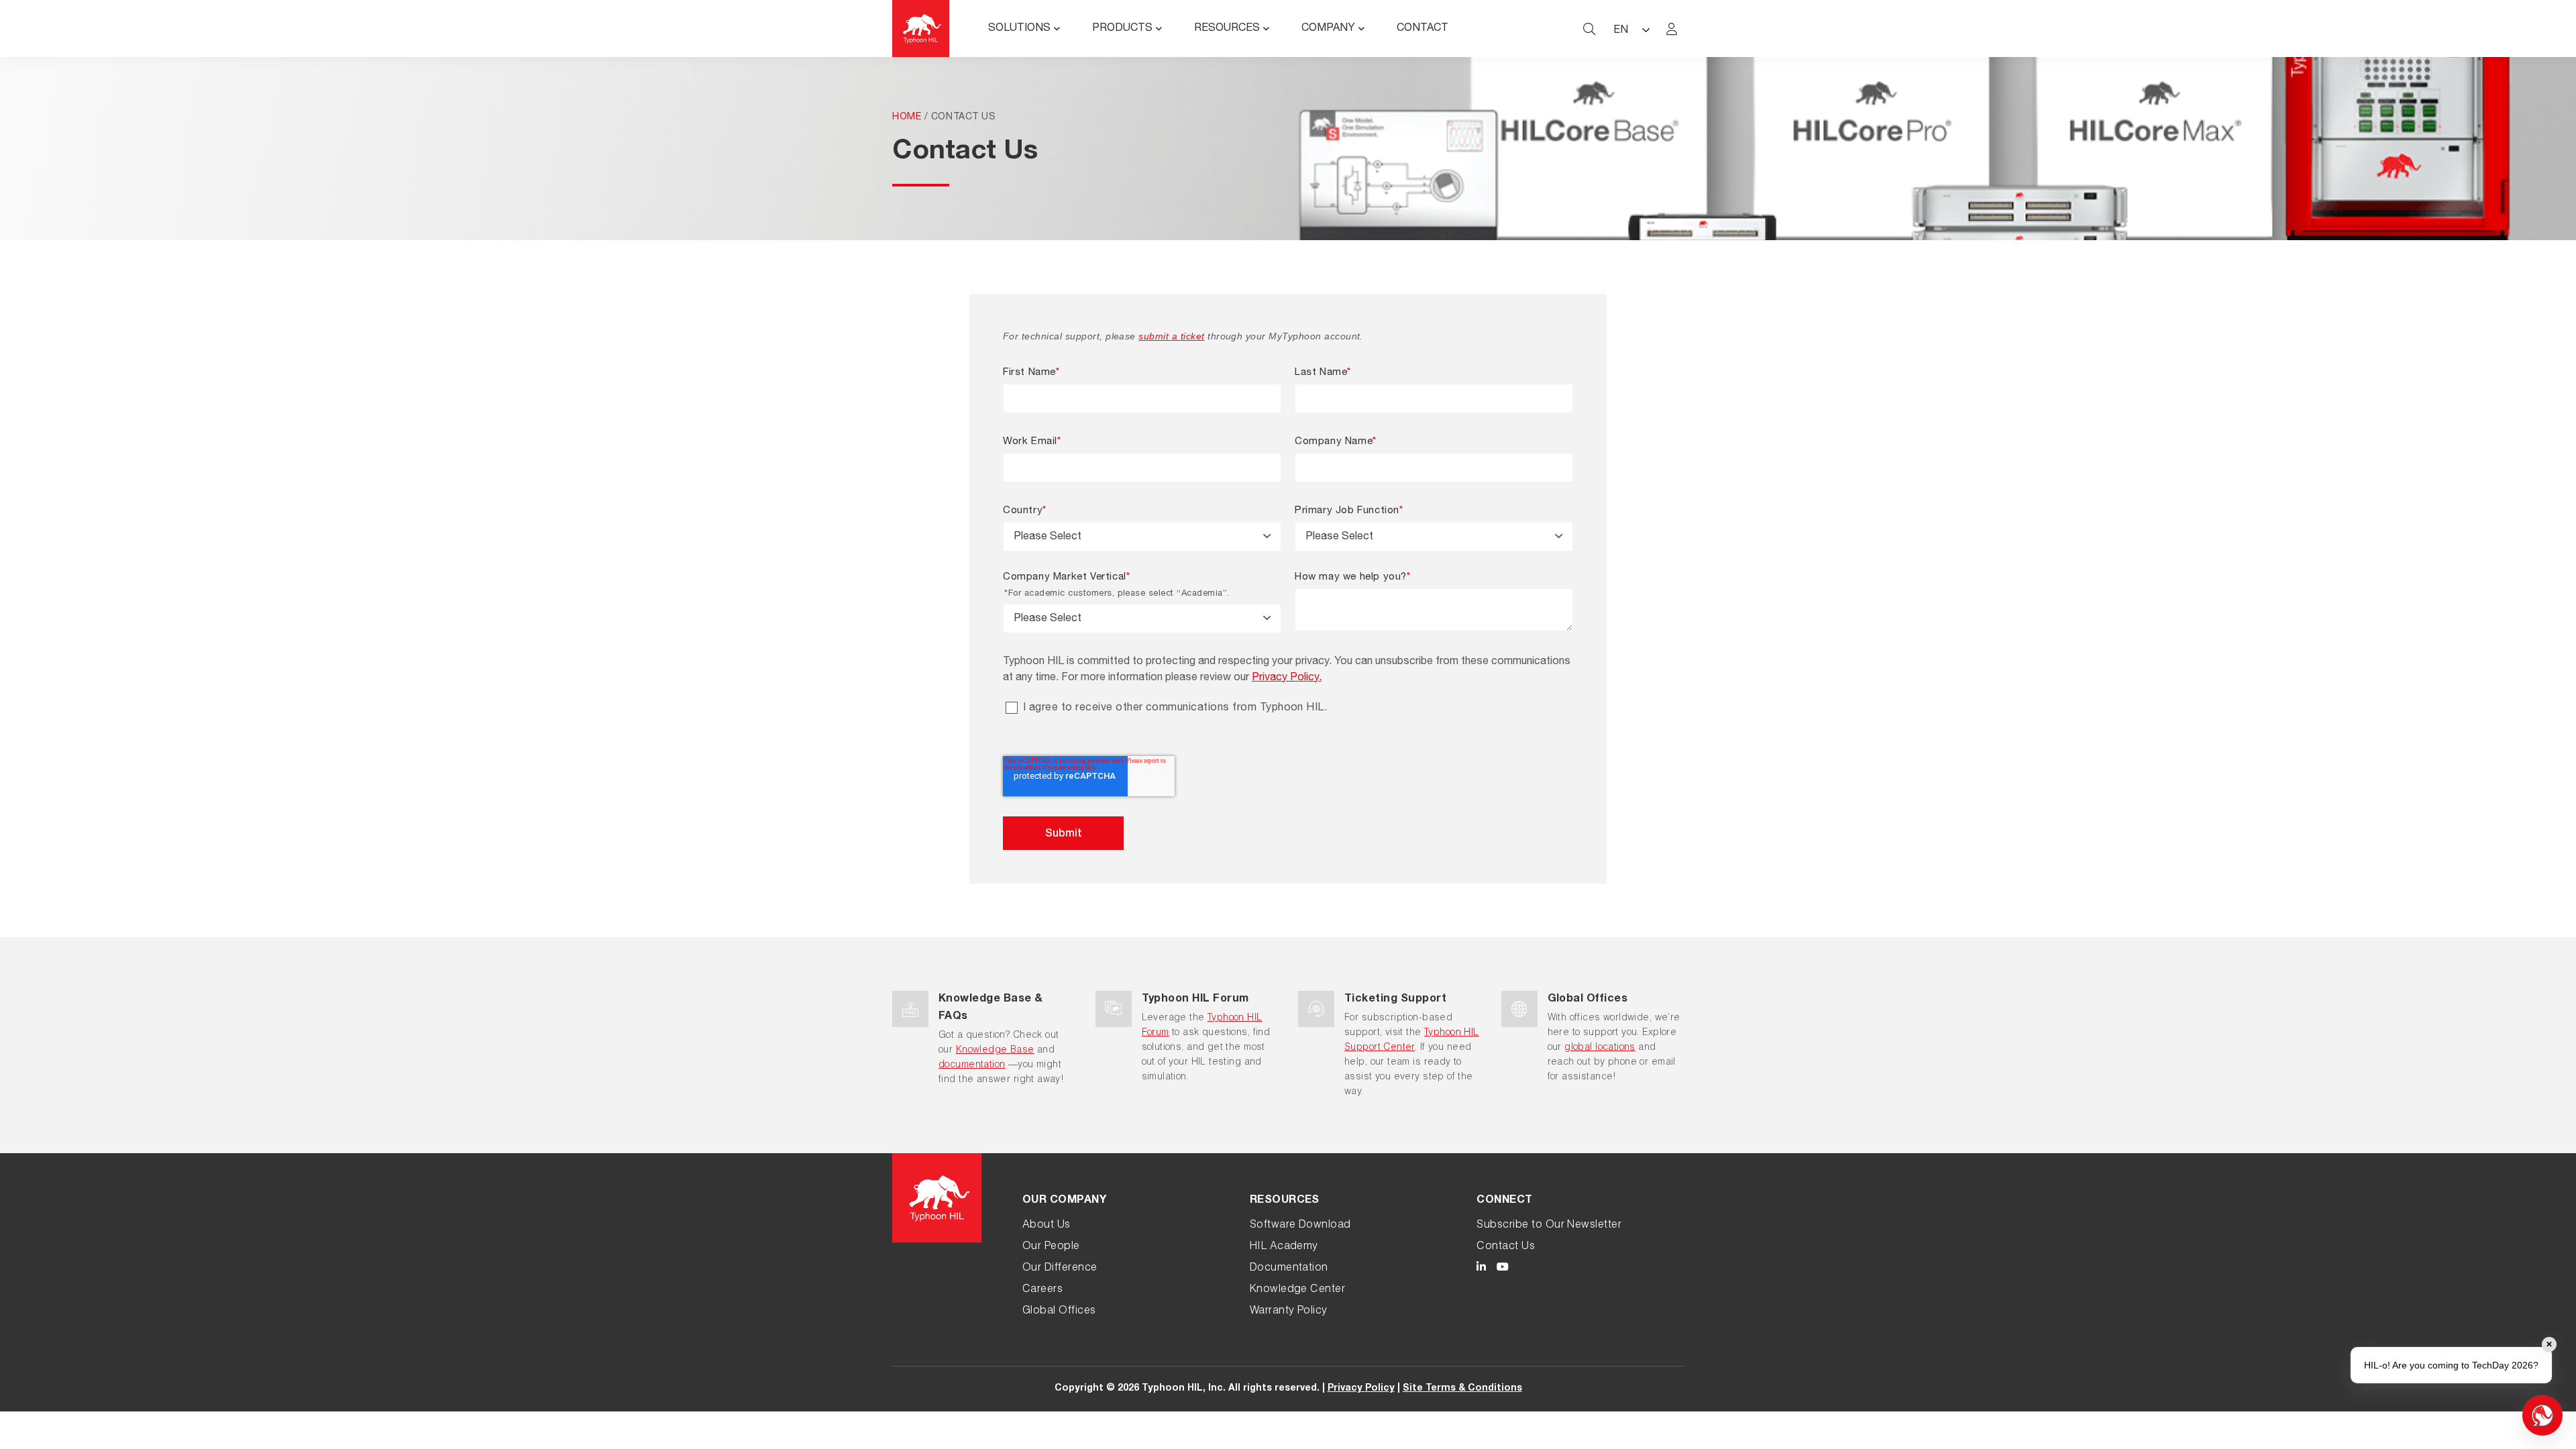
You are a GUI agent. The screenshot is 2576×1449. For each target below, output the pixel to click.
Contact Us (1506, 1247)
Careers (1042, 1290)
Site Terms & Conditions (1462, 1389)
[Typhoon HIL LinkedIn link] (1481, 1269)
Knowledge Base (995, 1051)
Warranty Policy (1289, 1311)
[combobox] (1142, 537)
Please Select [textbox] (1048, 537)
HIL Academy (1284, 1247)
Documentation (1289, 1269)
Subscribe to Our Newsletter (1549, 1226)
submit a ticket (1171, 336)
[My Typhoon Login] (1672, 29)
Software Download (1300, 1226)
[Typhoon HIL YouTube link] (1503, 1269)
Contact (1423, 29)
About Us (1046, 1226)
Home (907, 117)
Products (1122, 29)
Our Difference (1060, 1269)
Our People (1051, 1247)
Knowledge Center (1298, 1290)
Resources (1227, 29)
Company (1328, 29)
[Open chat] (2542, 1415)
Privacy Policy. (1287, 678)
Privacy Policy (1361, 1389)
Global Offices (1059, 1311)
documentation (972, 1065)
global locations (1600, 1048)
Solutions (1019, 29)
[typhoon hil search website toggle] (1589, 29)
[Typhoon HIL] (921, 29)
